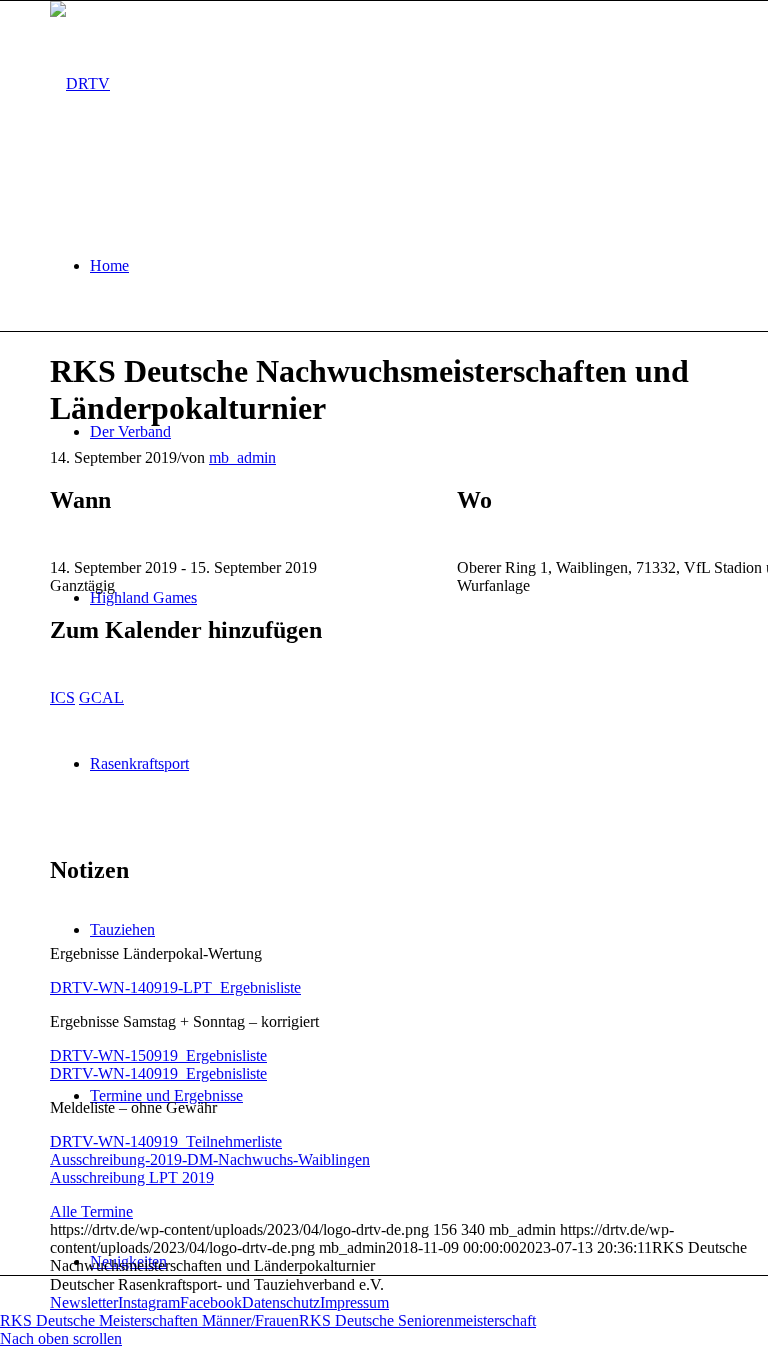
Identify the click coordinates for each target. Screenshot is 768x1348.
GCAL (101, 697)
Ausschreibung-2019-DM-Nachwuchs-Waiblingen (210, 1159)
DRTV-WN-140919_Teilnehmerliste (166, 1141)
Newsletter (84, 1302)
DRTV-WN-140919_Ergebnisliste (158, 1073)
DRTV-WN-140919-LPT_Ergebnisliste (175, 987)
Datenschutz (281, 1302)
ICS (62, 697)
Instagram (149, 1302)
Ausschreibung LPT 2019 (132, 1177)
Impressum (354, 1302)
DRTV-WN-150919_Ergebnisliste (158, 1055)
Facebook (211, 1302)
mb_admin (242, 457)
